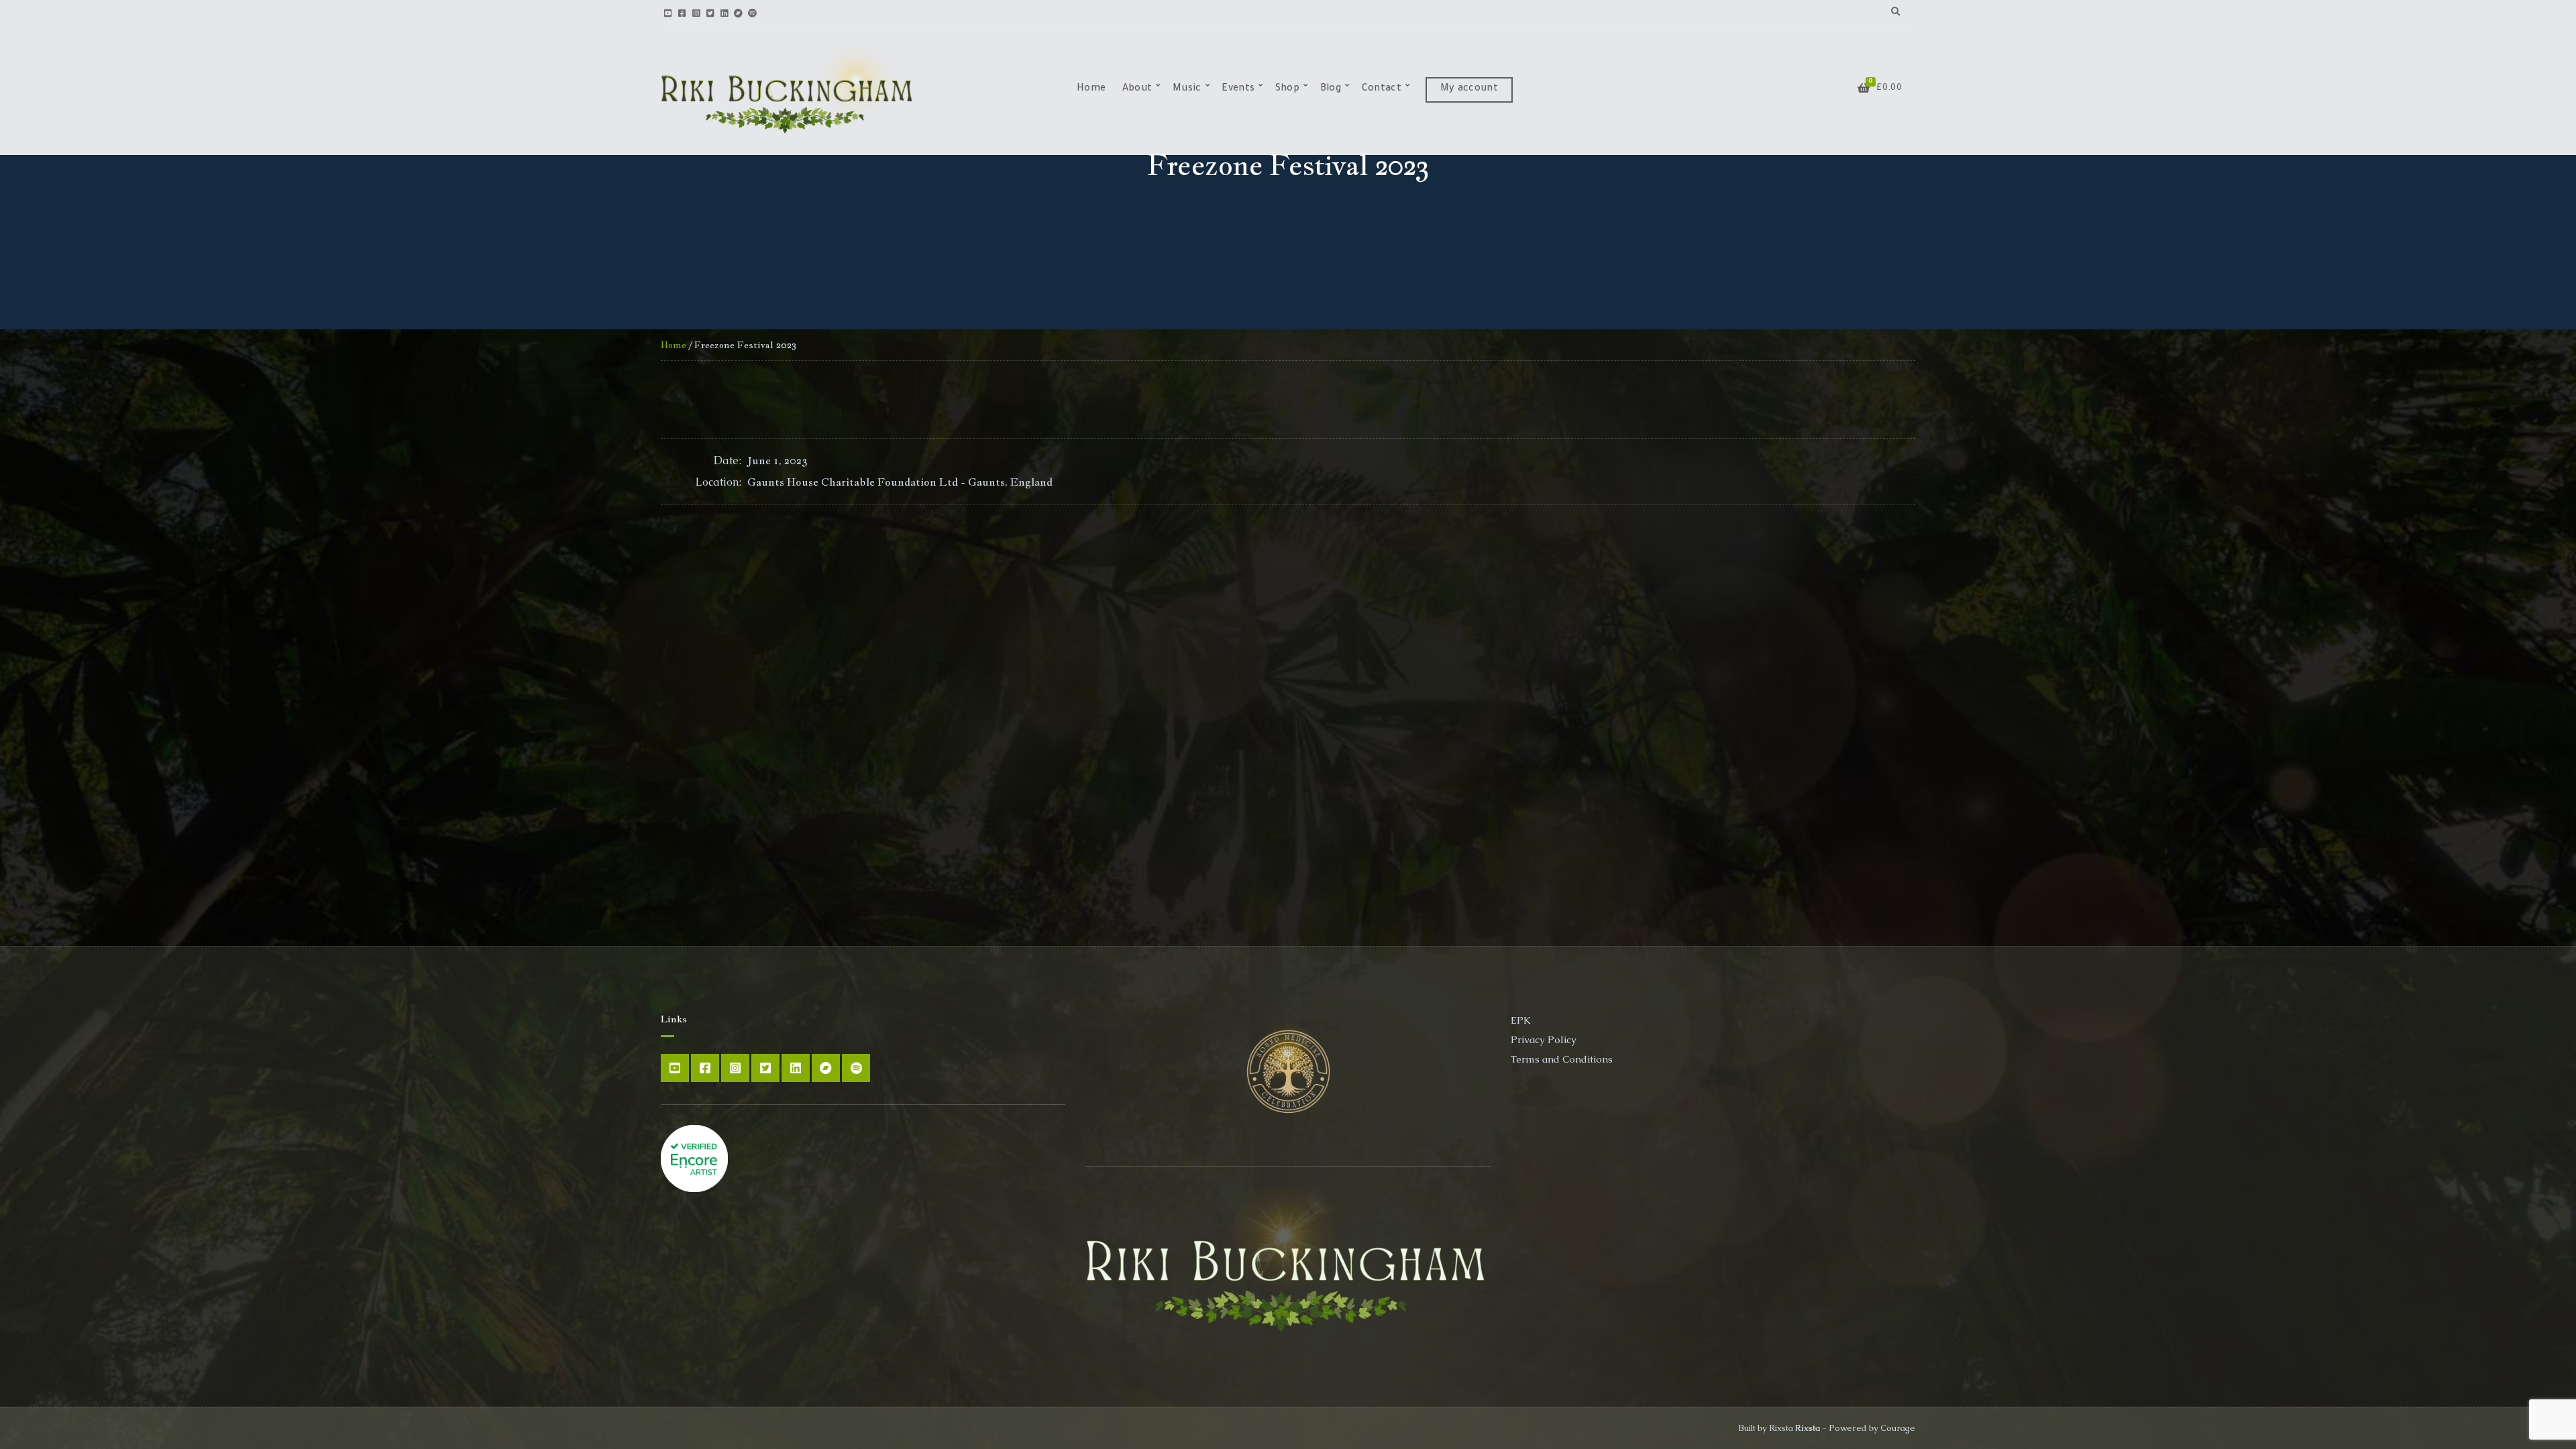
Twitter (710, 12)
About (1137, 89)
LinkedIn (724, 12)
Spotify (752, 12)
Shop (1287, 89)
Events (1238, 89)
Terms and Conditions (1562, 1059)
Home (1091, 89)
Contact (1382, 89)
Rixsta (1808, 1428)
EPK (1521, 1020)
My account (1469, 89)
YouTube (668, 12)
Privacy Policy (1544, 1039)
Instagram (696, 12)
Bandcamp (738, 12)
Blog (1331, 89)
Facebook (682, 12)
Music (1187, 89)
